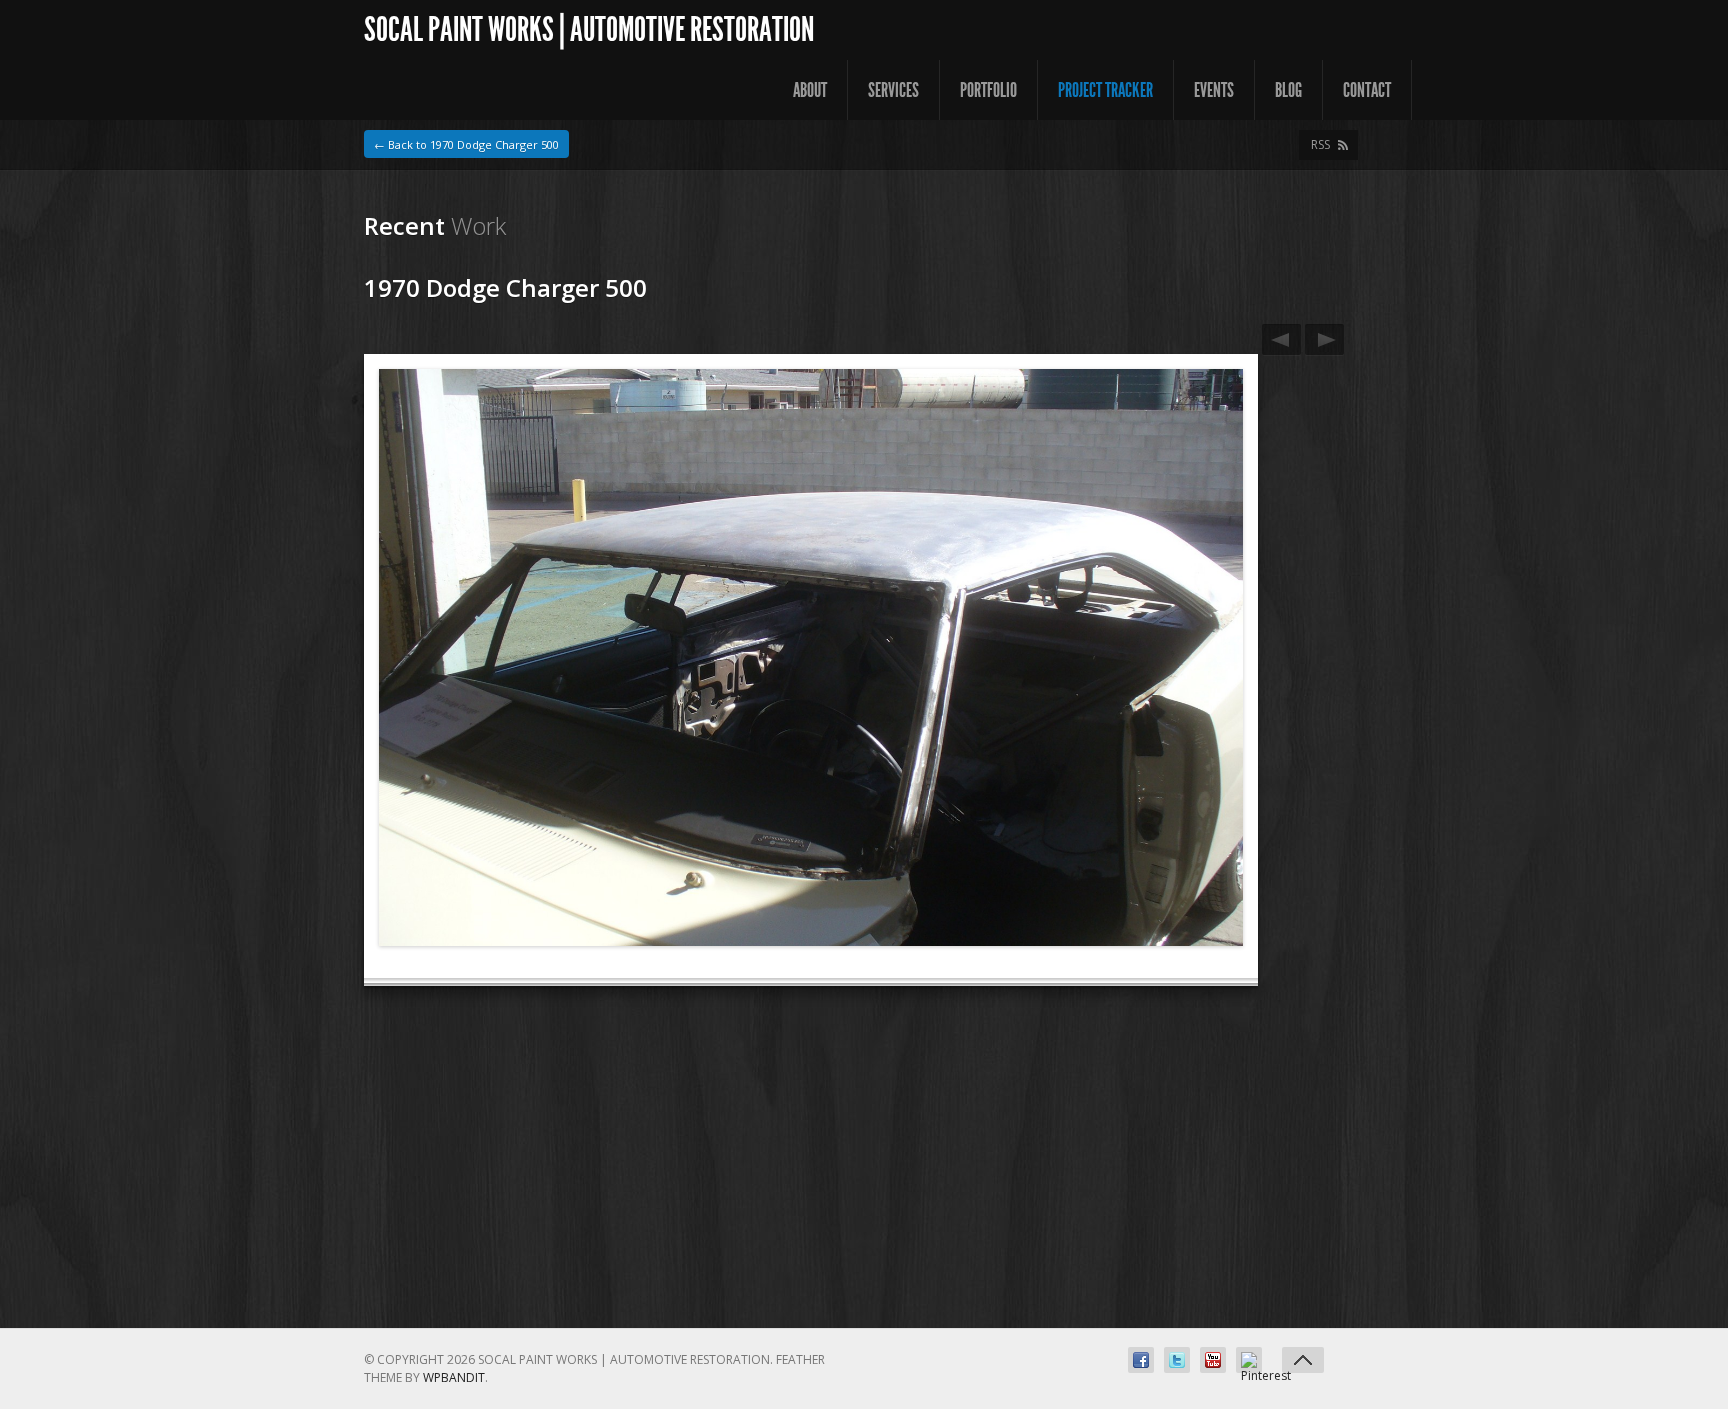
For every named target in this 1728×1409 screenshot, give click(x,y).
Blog (1288, 90)
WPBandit (454, 1377)
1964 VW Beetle (1281, 339)
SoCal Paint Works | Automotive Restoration (589, 29)
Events (1214, 90)
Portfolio (988, 90)
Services (893, 90)
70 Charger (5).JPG (1324, 339)
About (810, 90)
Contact (1367, 90)
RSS (1320, 144)
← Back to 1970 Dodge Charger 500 (466, 144)
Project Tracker (1105, 90)
